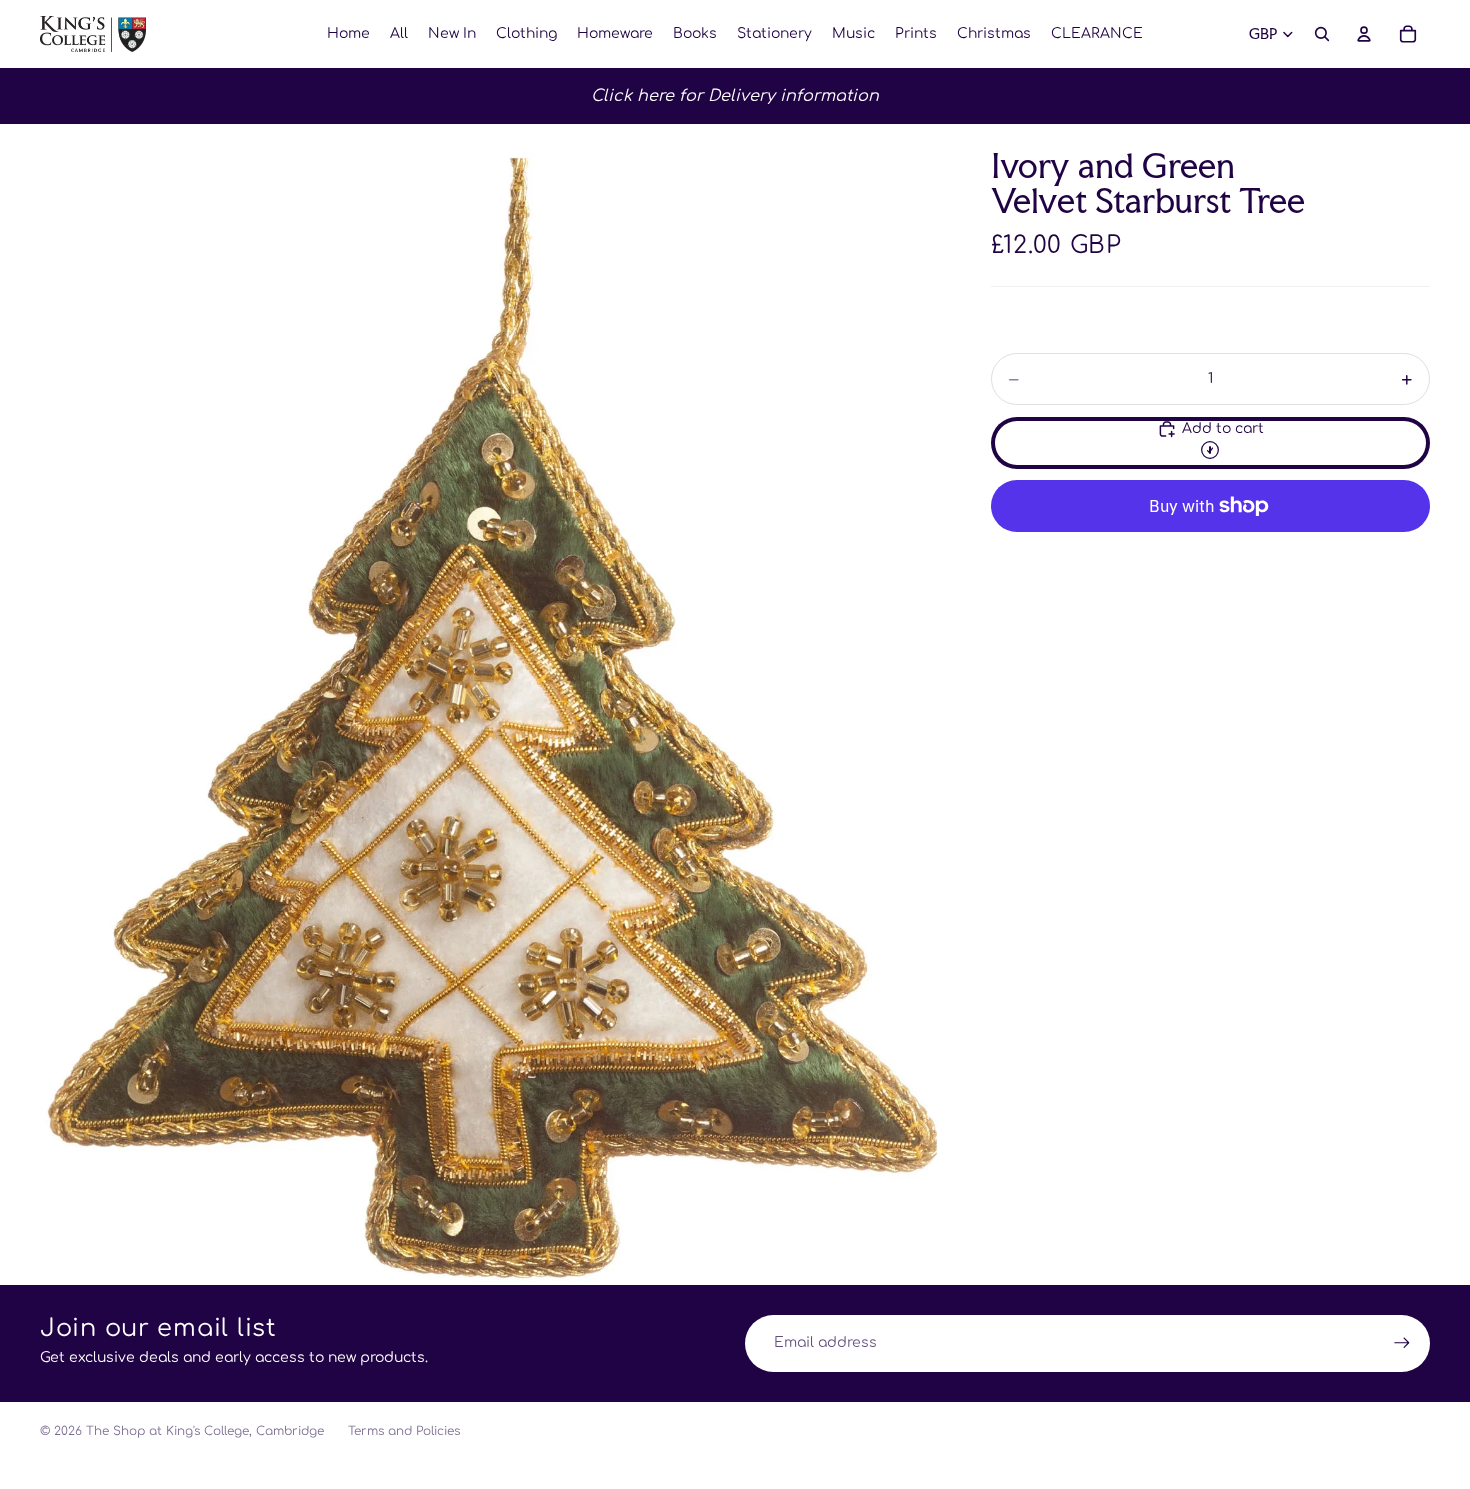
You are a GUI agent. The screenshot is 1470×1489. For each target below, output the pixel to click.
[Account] (1364, 34)
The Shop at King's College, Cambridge (205, 1431)
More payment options (1210, 552)
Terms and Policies (404, 1431)
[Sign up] (1402, 1343)
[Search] (1322, 34)
